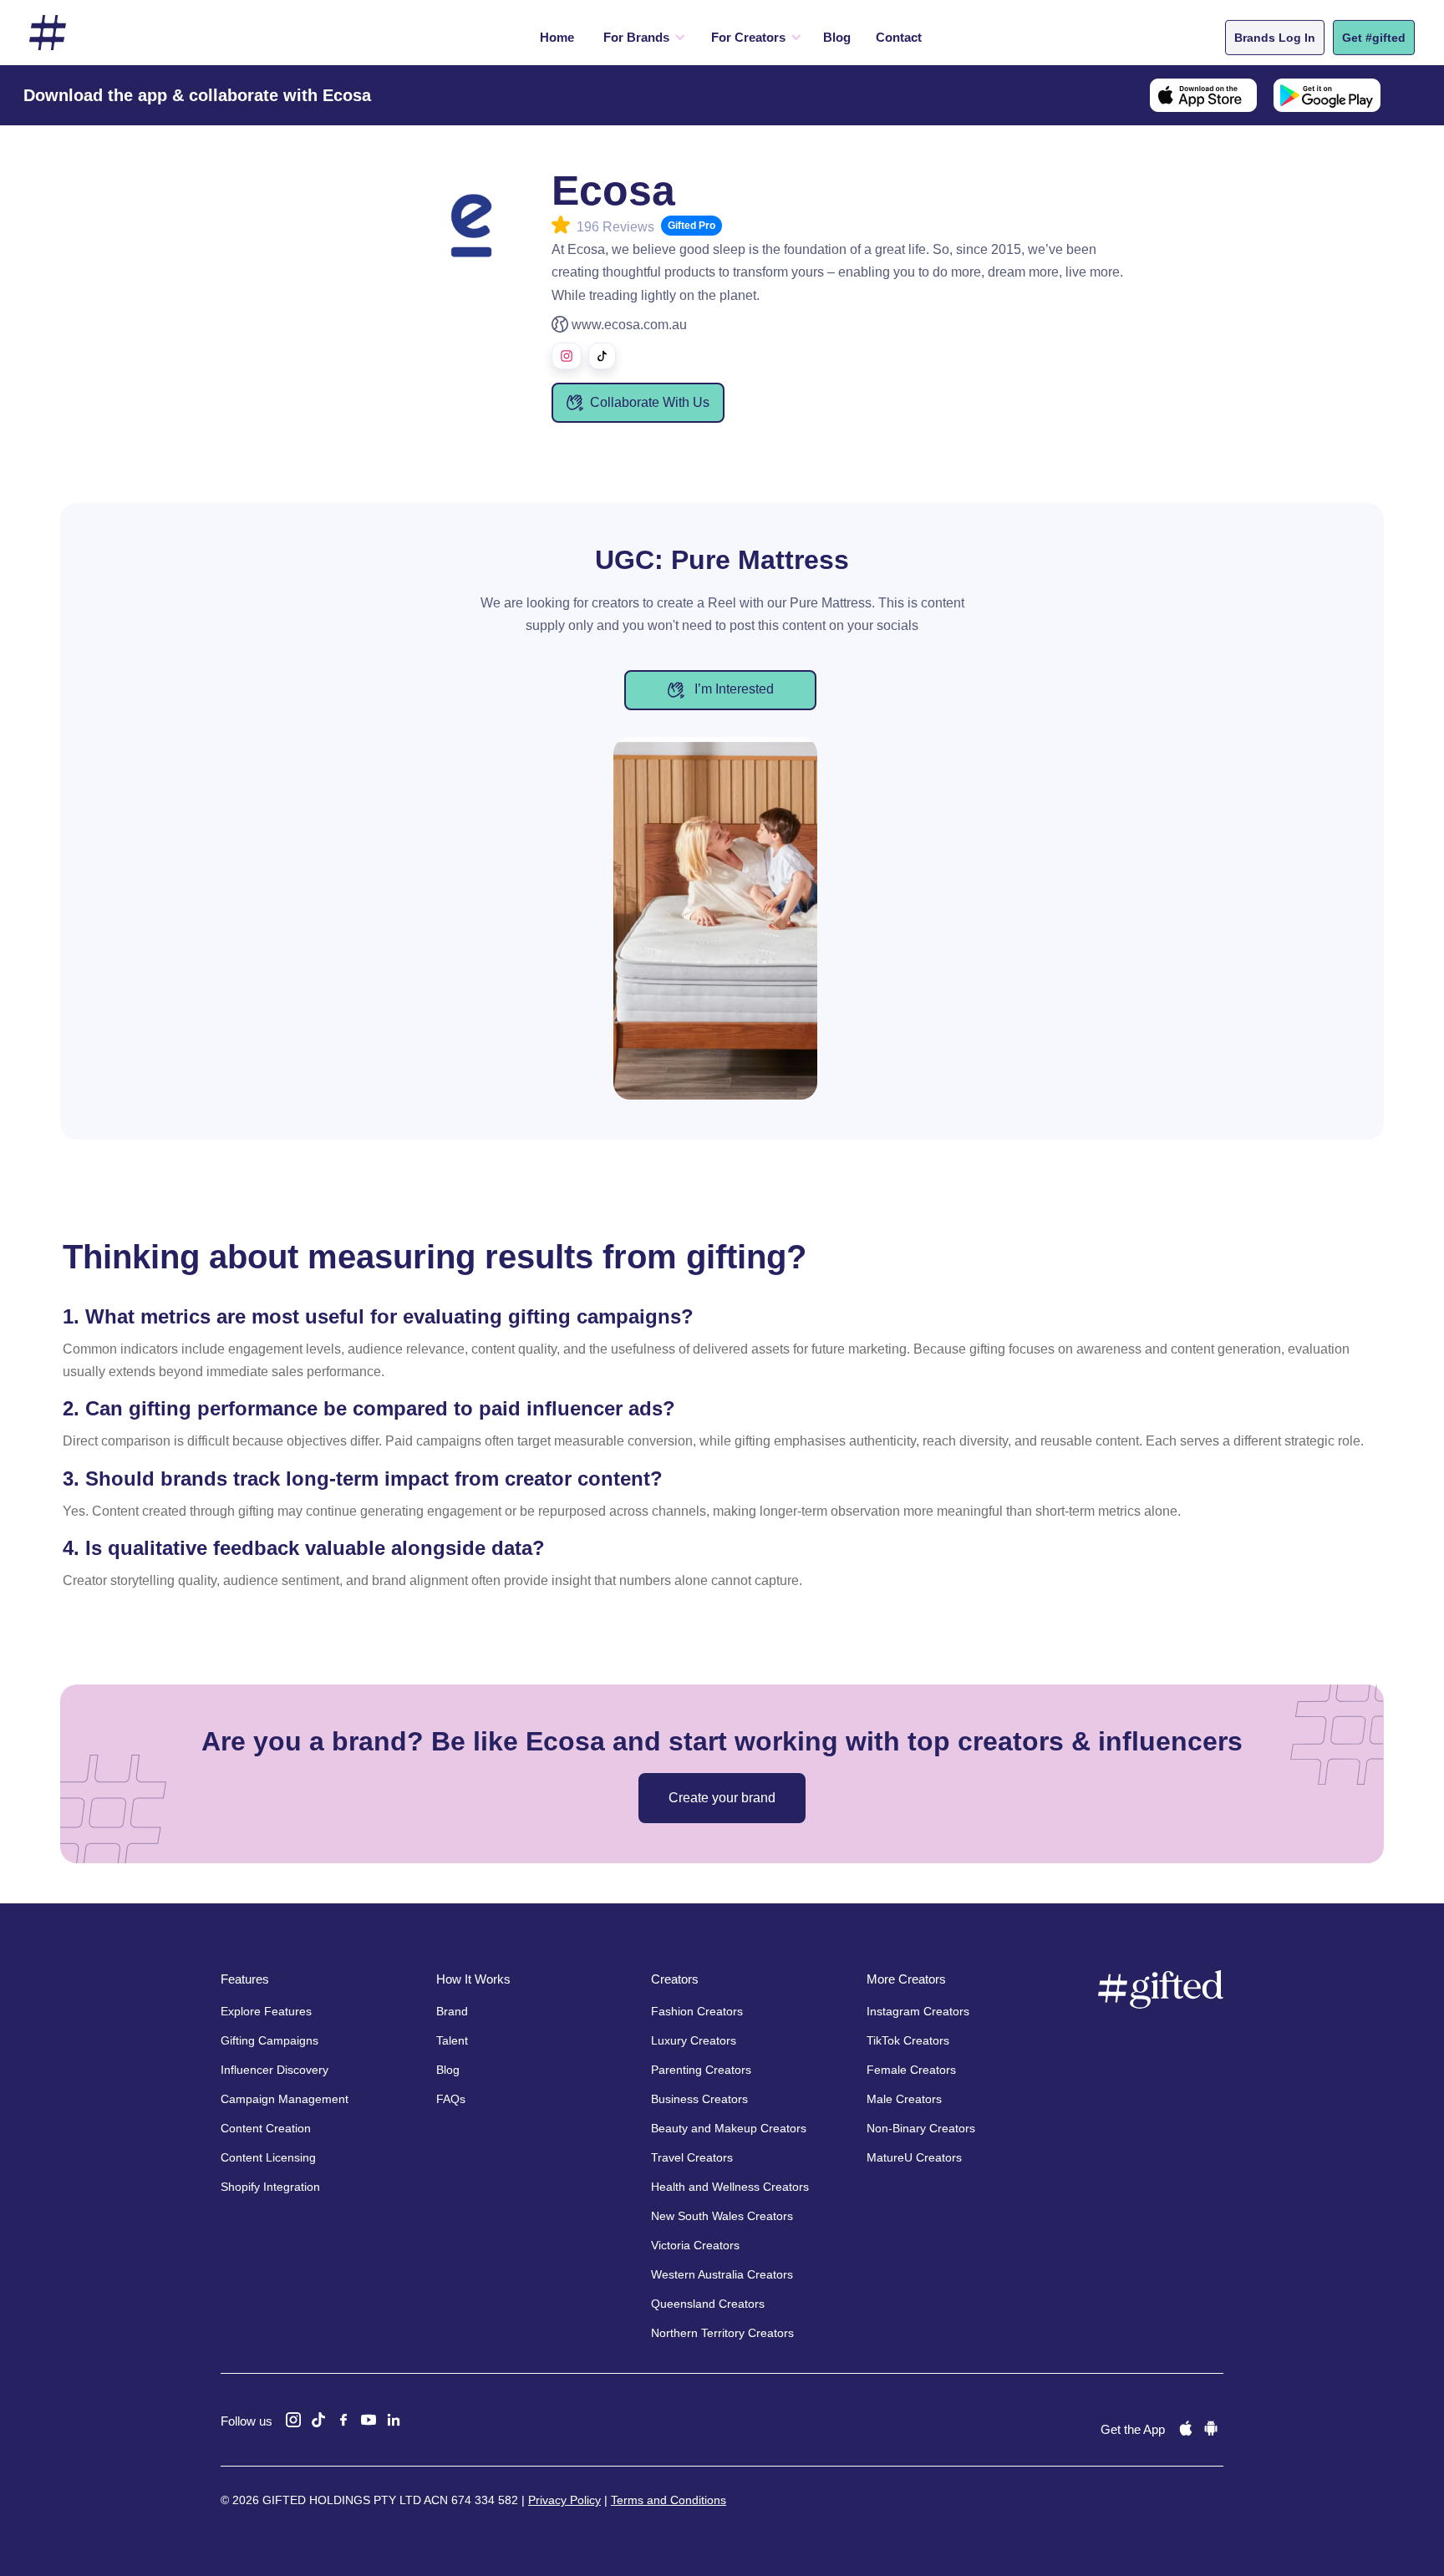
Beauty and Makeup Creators (729, 2128)
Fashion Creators (697, 2011)
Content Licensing (268, 2157)
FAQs (451, 2099)
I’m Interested (732, 689)
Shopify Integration (270, 2187)
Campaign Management (285, 2099)
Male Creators (904, 2099)
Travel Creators (692, 2157)
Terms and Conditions (669, 2500)
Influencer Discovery (275, 2070)
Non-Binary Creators (921, 2128)
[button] (641, 38)
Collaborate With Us (650, 402)
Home (557, 37)
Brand (452, 2011)
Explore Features (266, 2011)
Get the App (1133, 2429)
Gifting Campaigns (269, 2040)
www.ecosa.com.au (629, 325)
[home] (48, 33)
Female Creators (911, 2070)
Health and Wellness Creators (730, 2187)
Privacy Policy (564, 2500)
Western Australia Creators (722, 2274)
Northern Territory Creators (722, 2333)
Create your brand (722, 1798)
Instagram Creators (918, 2011)
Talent (452, 2040)
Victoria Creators (695, 2245)
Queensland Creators (708, 2304)
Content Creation (266, 2128)
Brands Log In (1275, 38)
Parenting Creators (701, 2070)
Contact (899, 37)
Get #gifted (1374, 38)
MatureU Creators (914, 2157)
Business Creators (699, 2099)
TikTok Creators (908, 2040)
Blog (837, 37)
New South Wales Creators (722, 2216)
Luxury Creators (694, 2040)
